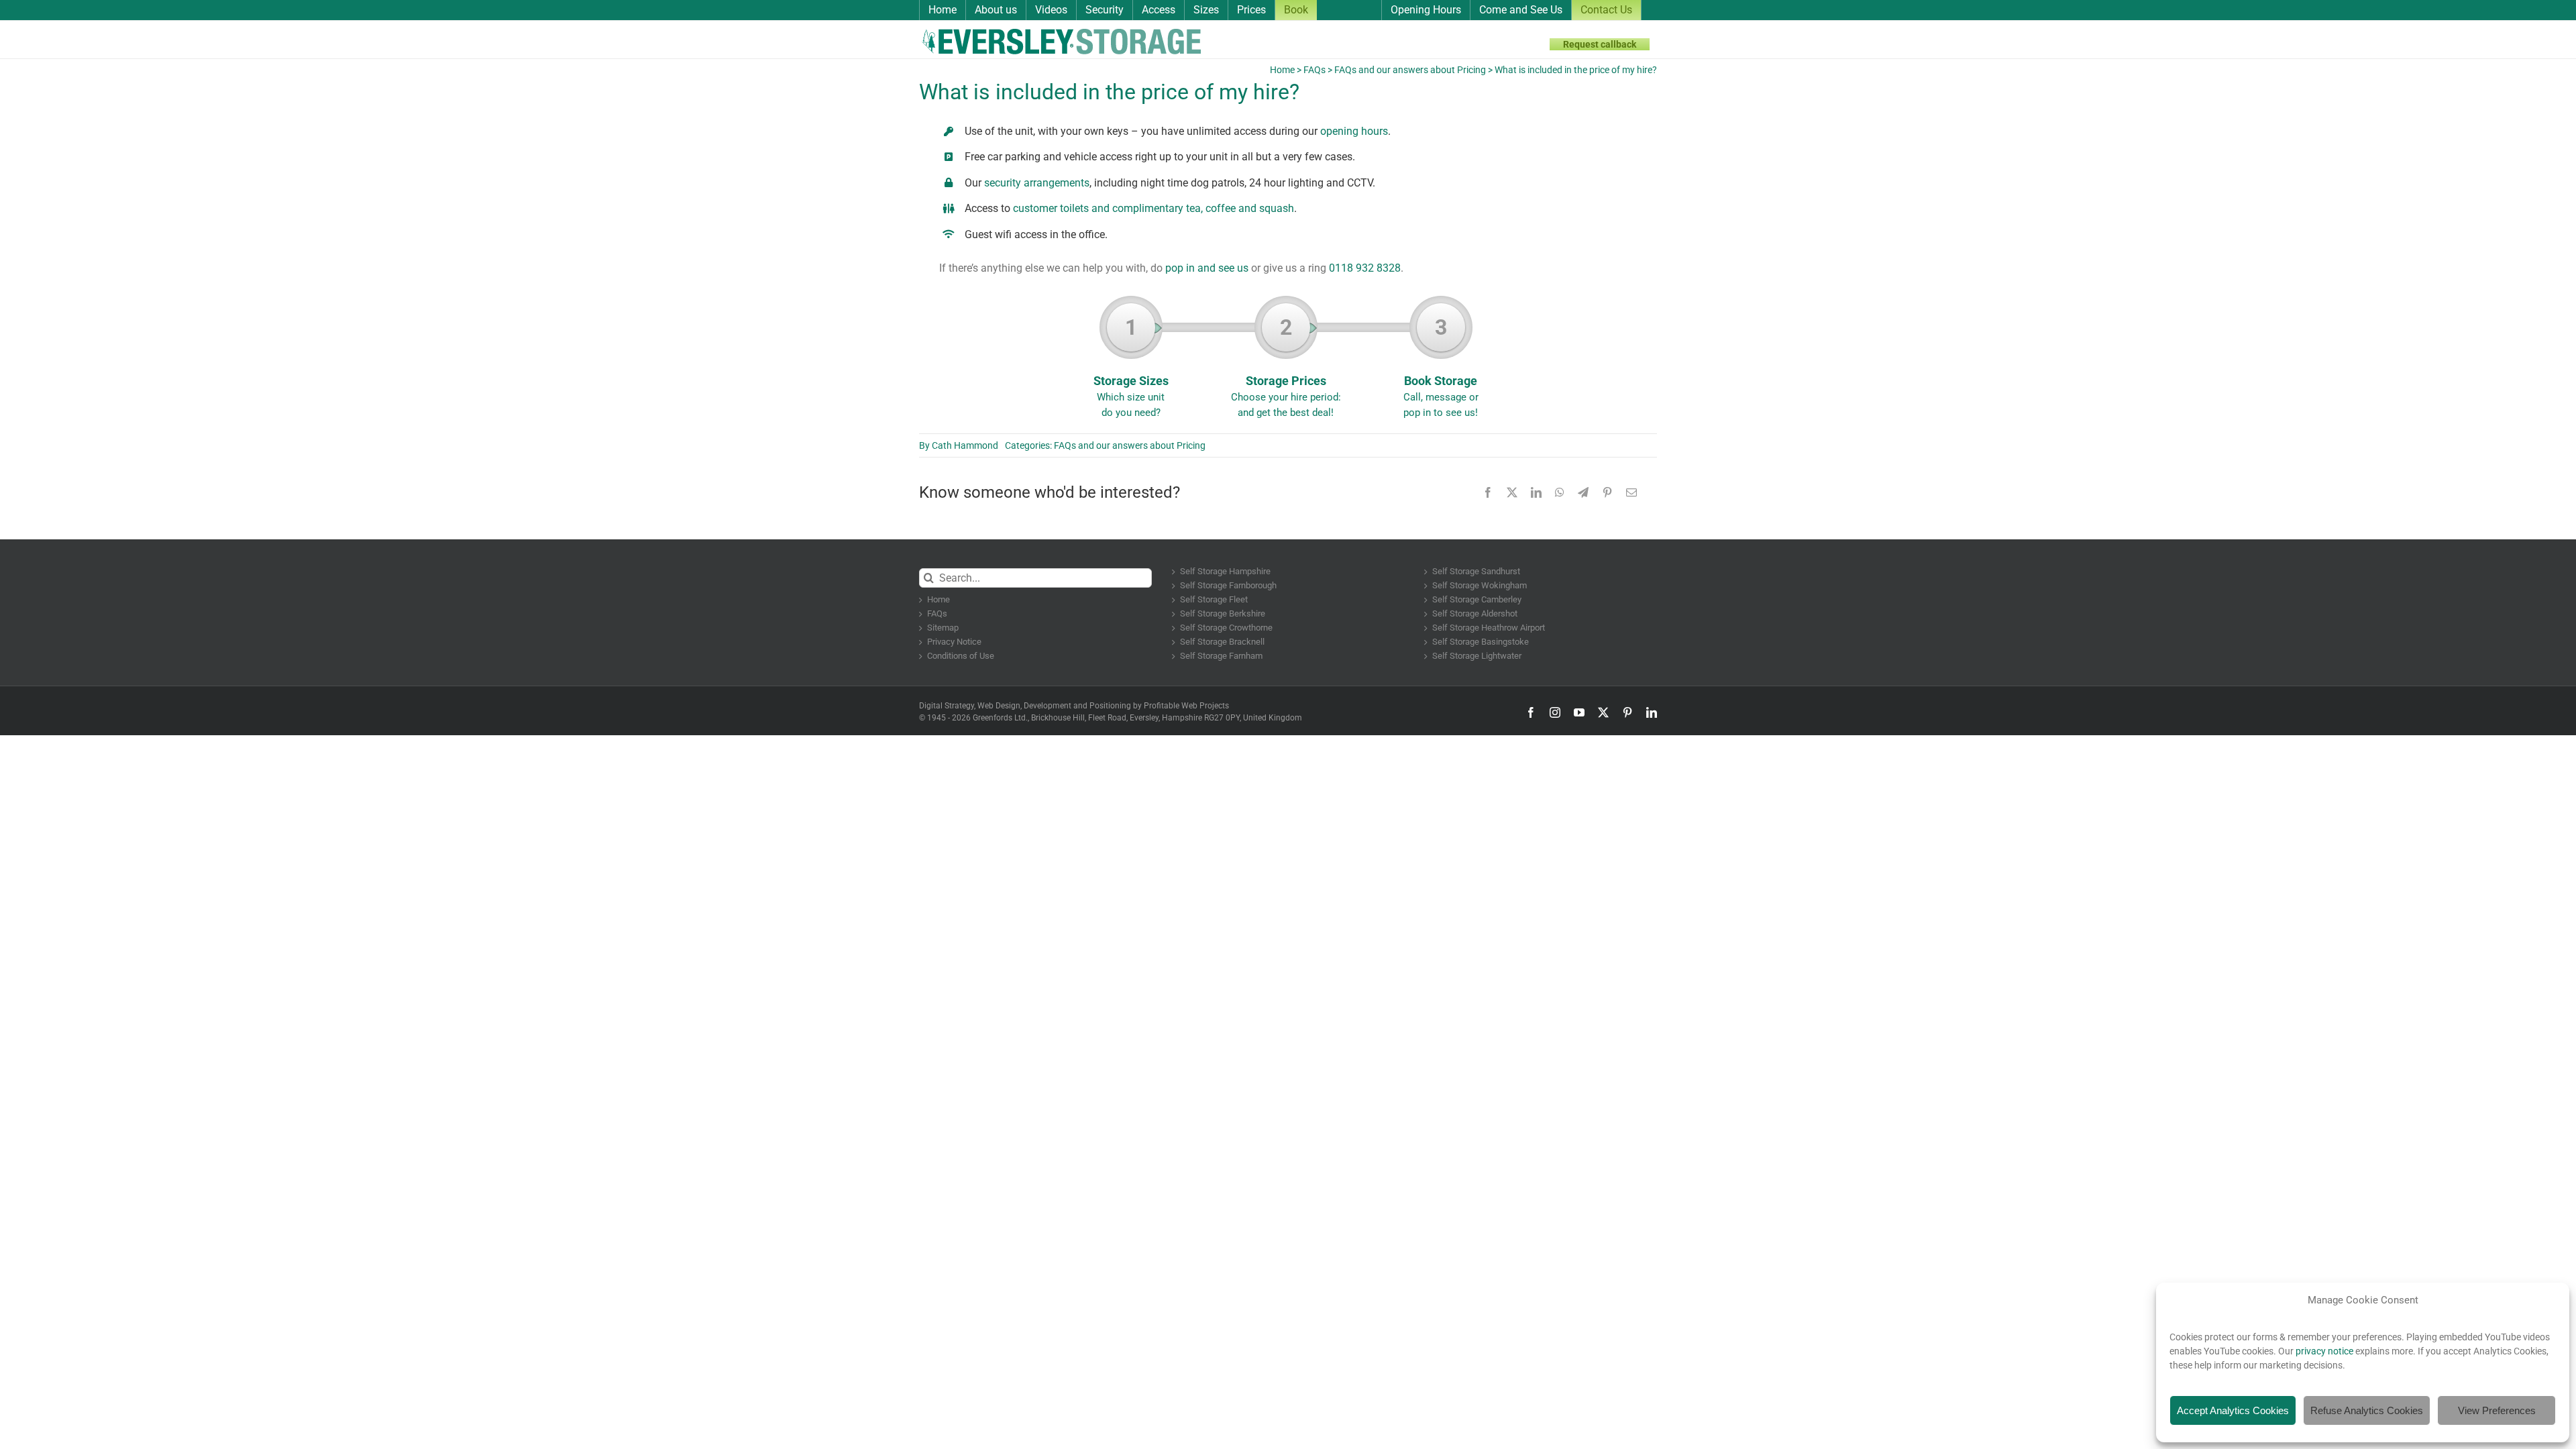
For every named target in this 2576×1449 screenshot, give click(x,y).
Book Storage (1441, 367)
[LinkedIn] (1536, 492)
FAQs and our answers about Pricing (1410, 70)
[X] (1512, 492)
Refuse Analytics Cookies (2367, 1410)
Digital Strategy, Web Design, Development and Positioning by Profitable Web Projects (1074, 706)
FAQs (1314, 70)
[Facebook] (1488, 492)
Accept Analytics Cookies (2233, 1410)
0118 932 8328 (1365, 268)
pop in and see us (1207, 268)
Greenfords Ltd (999, 718)
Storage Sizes (1131, 367)
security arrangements (1037, 183)
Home (1282, 70)
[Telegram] (1583, 492)
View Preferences (2497, 1410)
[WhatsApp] (1560, 492)
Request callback (1600, 44)
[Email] (1631, 492)
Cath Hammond (965, 445)
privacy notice (2324, 1351)
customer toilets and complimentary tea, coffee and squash (1153, 208)
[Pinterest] (1607, 492)
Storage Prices (1286, 367)
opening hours (1354, 131)
